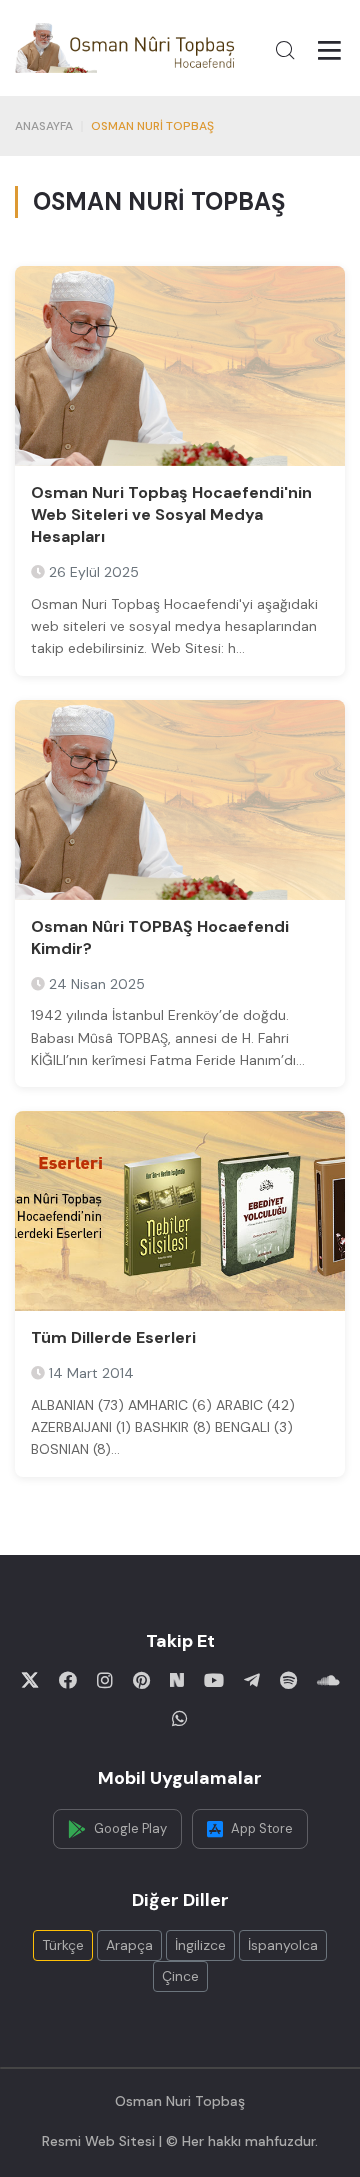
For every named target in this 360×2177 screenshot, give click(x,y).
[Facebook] (68, 1680)
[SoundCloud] (328, 1680)
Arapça (129, 1945)
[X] (30, 1680)
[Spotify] (288, 1680)
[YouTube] (214, 1680)
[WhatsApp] (180, 1718)
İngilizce (200, 1945)
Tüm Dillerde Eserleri (113, 1337)
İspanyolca (283, 1945)
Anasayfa (44, 126)
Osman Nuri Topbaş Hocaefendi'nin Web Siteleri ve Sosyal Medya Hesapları (171, 515)
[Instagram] (105, 1680)
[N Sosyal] (177, 1680)
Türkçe (63, 1945)
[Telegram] (252, 1680)
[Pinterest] (141, 1680)
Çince (180, 1976)
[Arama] (285, 50)
